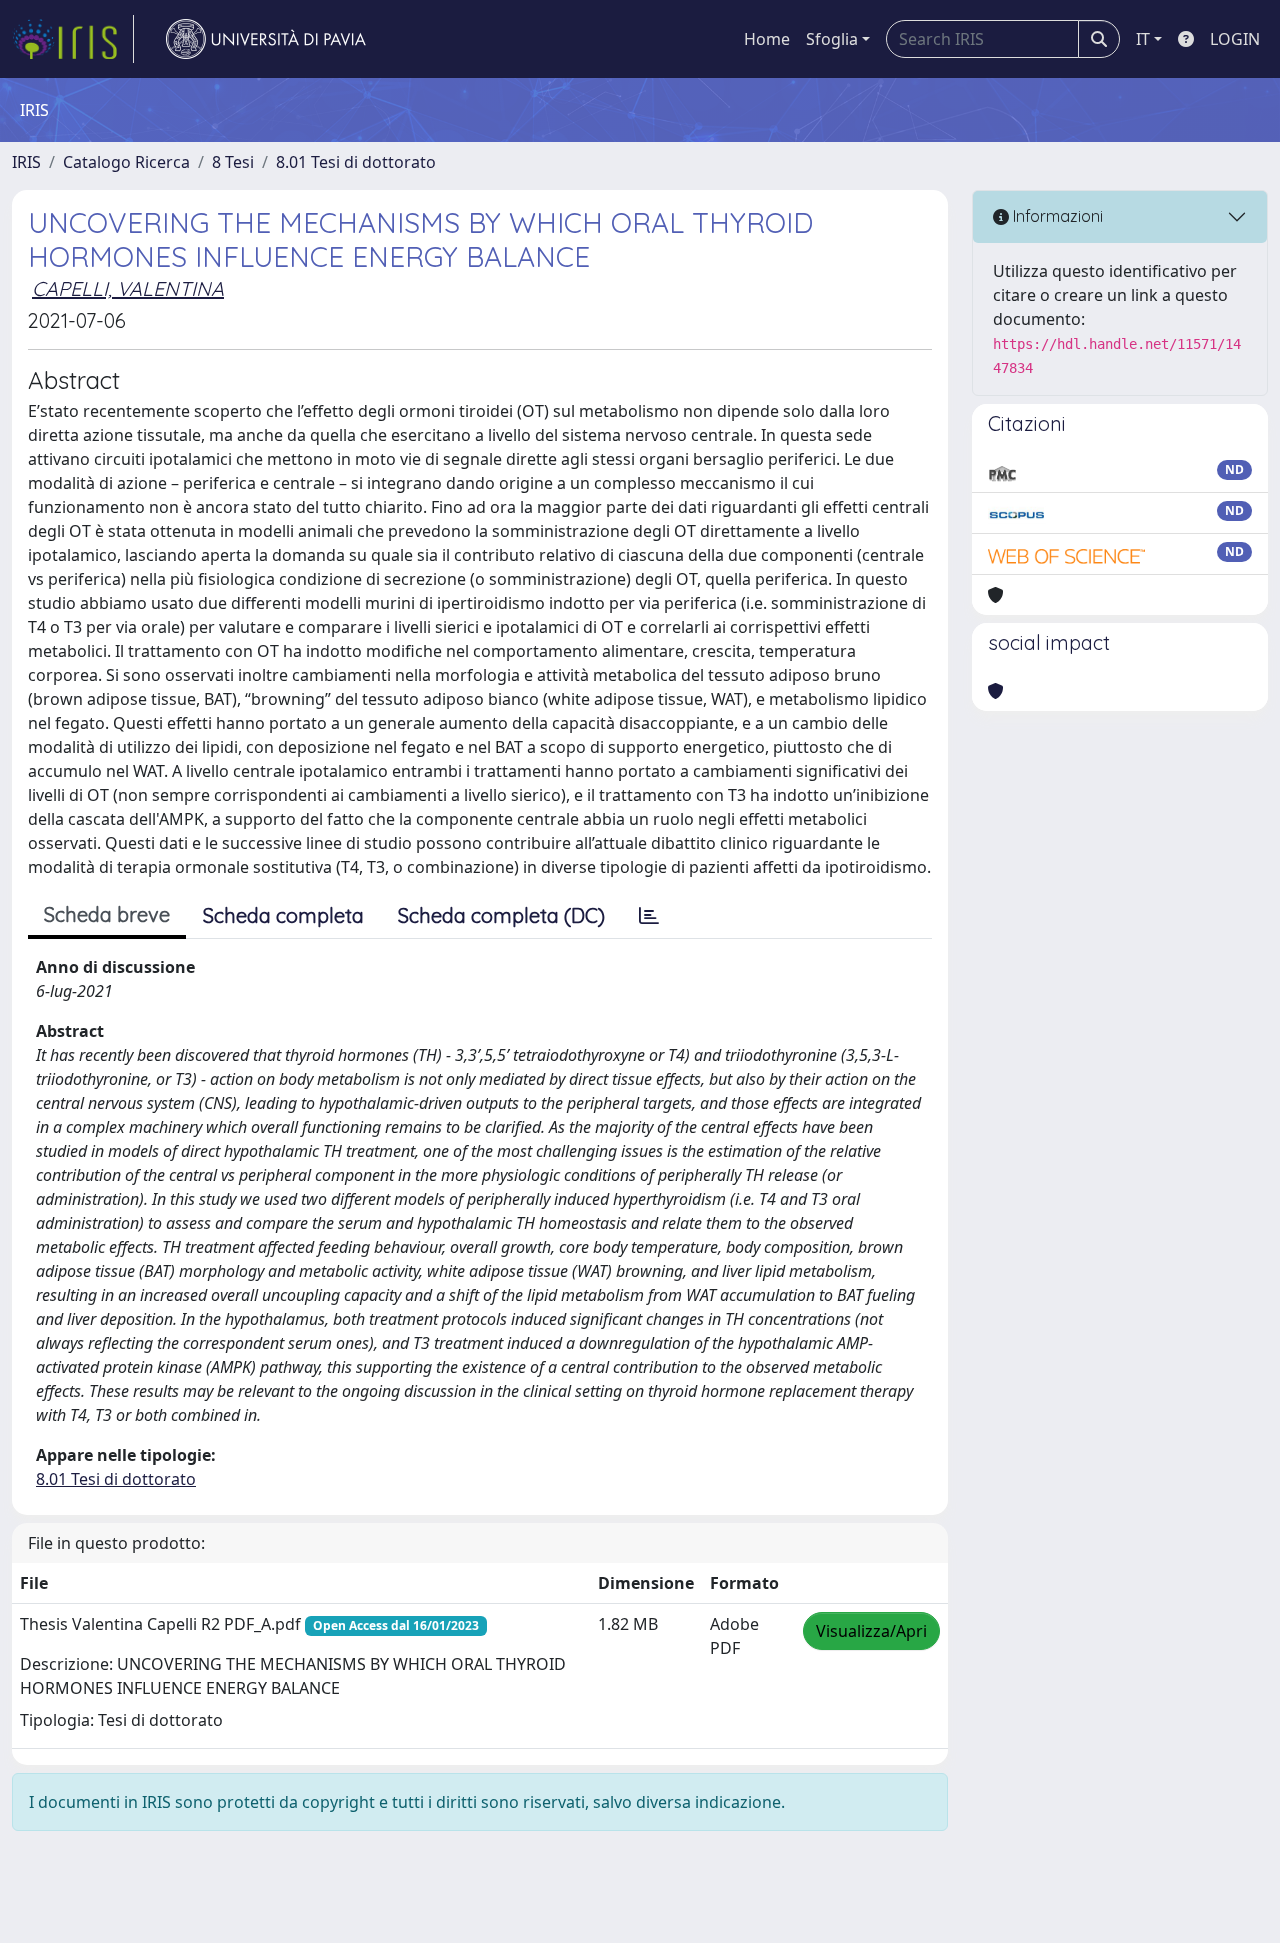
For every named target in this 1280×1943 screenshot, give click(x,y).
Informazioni (1056, 216)
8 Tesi (233, 162)
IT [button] (1143, 39)
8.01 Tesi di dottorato (356, 162)
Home (767, 39)
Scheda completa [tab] (283, 915)
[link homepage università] (266, 39)
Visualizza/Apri (871, 1631)
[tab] (649, 916)
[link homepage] (73, 39)
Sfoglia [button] (832, 39)
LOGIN (1235, 39)
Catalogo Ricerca (126, 162)
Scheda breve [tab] (107, 914)
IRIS (26, 162)
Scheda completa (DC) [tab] (501, 915)
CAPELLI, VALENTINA (128, 288)
